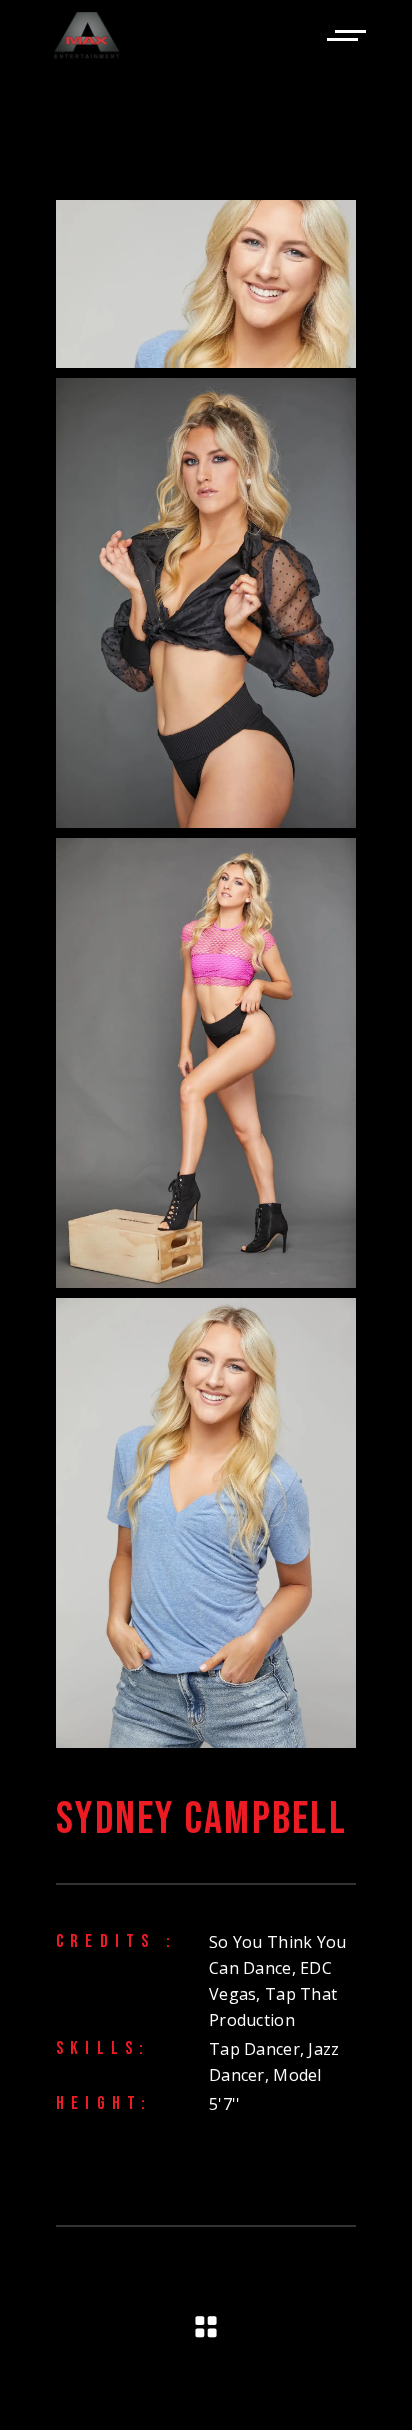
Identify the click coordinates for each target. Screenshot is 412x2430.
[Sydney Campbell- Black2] (206, 603)
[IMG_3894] (206, 1523)
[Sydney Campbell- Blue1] (206, 284)
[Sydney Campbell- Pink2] (206, 1063)
